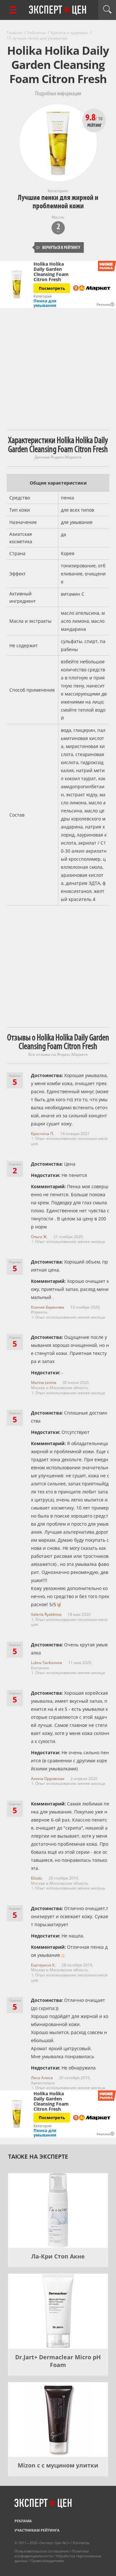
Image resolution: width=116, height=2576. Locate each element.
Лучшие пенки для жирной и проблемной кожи (58, 202)
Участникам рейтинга (37, 2530)
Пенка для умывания (45, 303)
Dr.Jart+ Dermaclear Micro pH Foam (58, 2361)
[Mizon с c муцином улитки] (58, 2420)
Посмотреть (52, 288)
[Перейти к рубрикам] (13, 10)
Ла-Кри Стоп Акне (58, 2256)
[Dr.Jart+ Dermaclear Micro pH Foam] (58, 2311)
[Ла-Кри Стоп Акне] (58, 2211)
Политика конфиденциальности (52, 2553)
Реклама (23, 2521)
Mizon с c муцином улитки (58, 2465)
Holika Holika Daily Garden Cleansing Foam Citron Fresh (51, 272)
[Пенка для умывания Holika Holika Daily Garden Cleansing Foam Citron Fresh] (17, 284)
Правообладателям (47, 2561)
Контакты (81, 2543)
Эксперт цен (58, 10)
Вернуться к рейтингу (58, 247)
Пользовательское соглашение (42, 2551)
